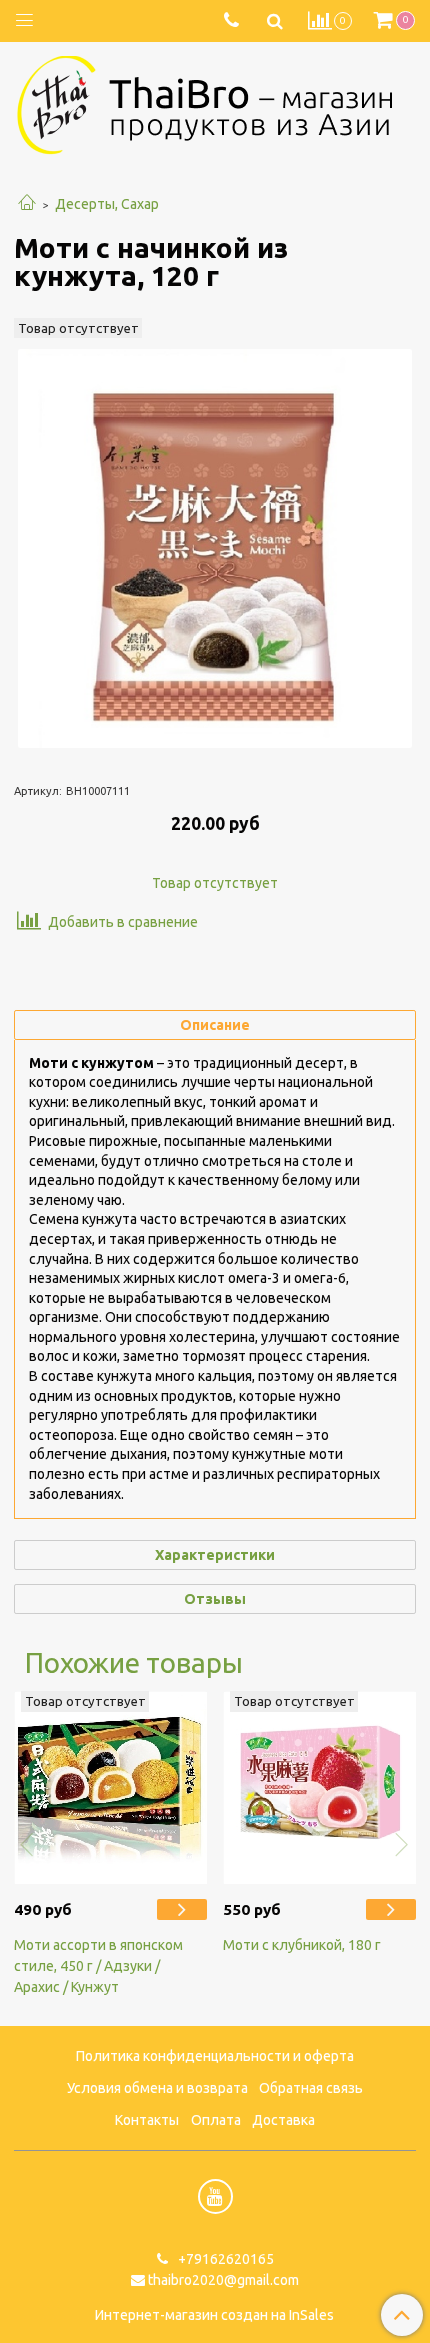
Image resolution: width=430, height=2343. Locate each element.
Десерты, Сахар (107, 204)
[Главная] (27, 204)
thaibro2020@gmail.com (223, 2280)
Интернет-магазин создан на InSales (214, 2315)
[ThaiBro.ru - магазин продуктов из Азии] (215, 103)
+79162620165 (224, 2259)
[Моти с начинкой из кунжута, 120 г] (215, 548)
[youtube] (215, 2196)
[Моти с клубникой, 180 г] (319, 1787)
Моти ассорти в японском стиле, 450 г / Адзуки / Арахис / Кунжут (98, 1966)
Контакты (147, 2120)
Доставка (283, 2120)
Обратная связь (311, 2088)
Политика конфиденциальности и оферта (215, 2056)
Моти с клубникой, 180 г (302, 1945)
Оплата (216, 2120)
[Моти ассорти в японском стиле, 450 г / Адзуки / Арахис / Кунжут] (110, 1787)
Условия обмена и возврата (157, 2088)
